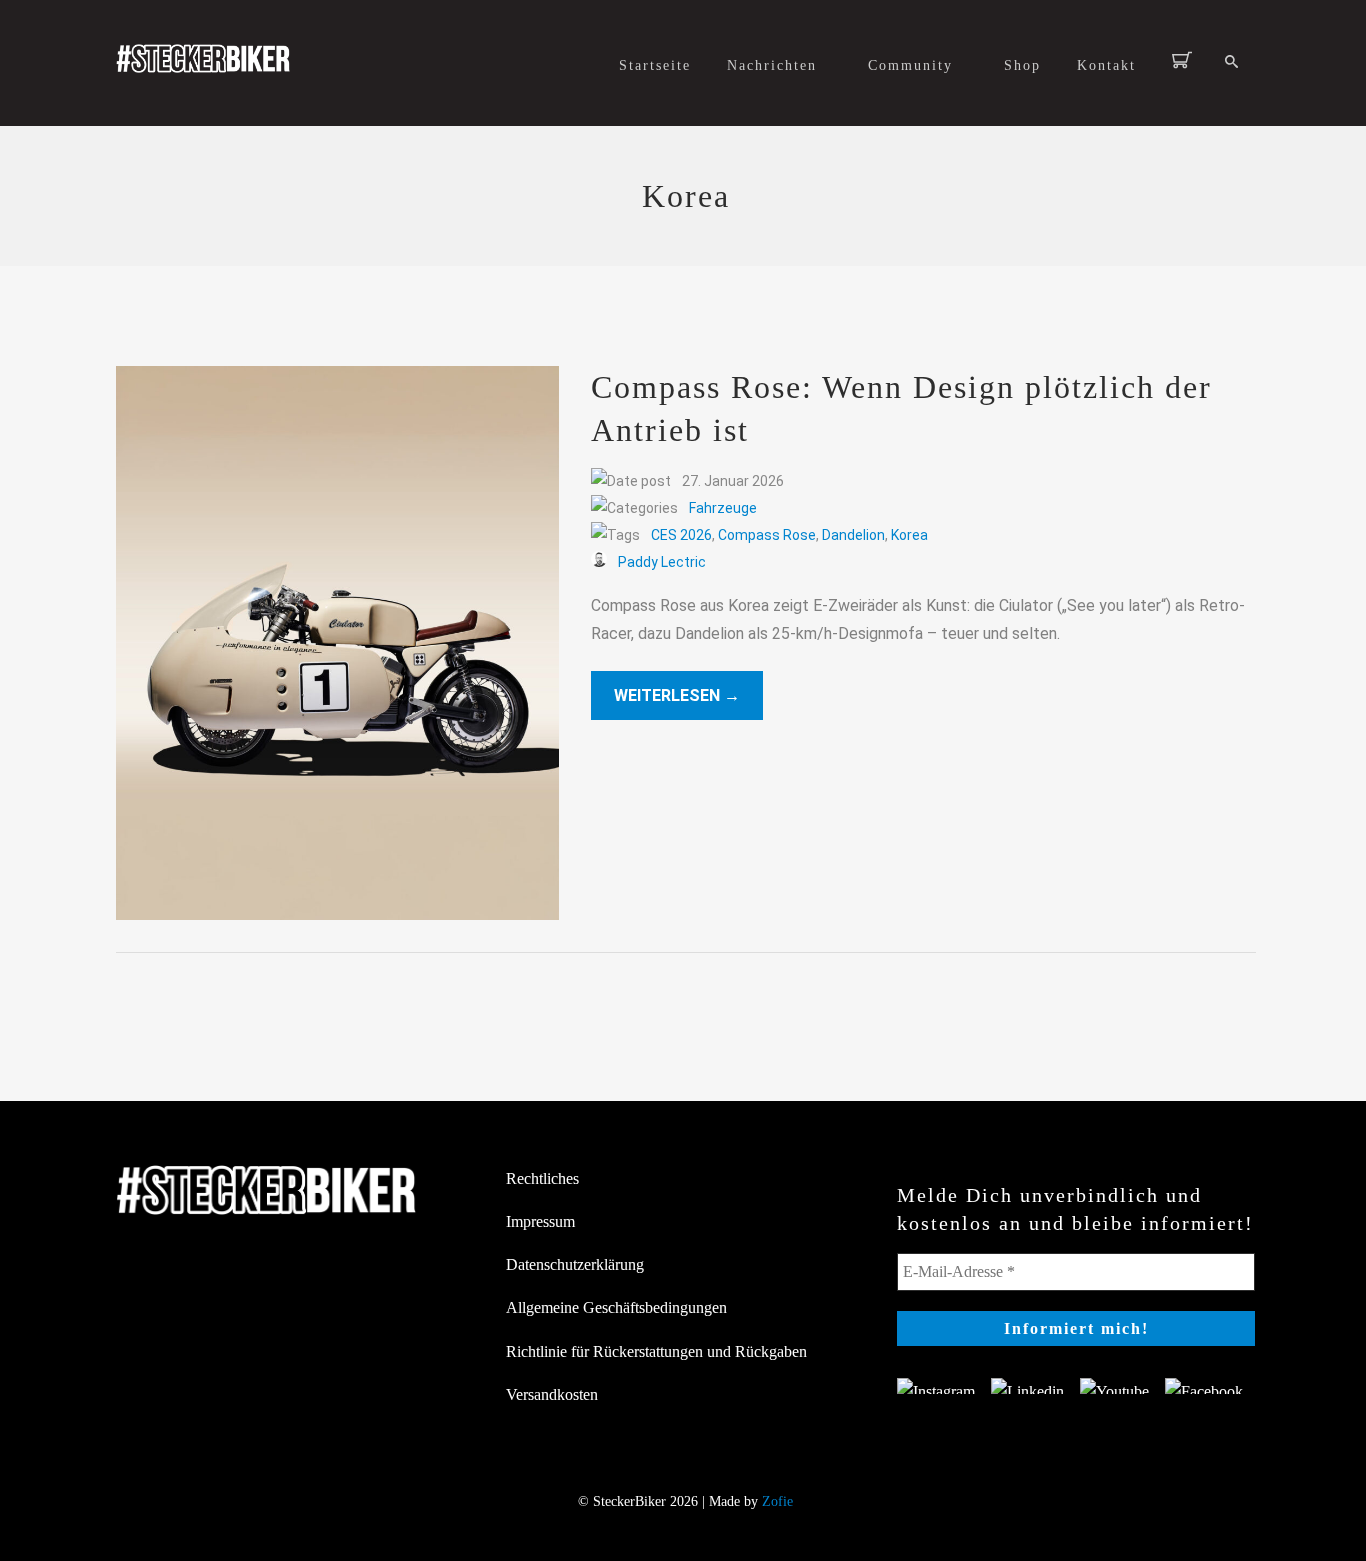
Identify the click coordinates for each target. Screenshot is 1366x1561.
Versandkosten (552, 1394)
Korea (909, 535)
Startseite (655, 65)
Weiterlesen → (677, 695)
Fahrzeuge (723, 508)
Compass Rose (767, 535)
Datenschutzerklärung (575, 1264)
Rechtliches (542, 1178)
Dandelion (853, 535)
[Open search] (1231, 63)
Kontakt (1106, 65)
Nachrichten (772, 65)
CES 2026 (681, 535)
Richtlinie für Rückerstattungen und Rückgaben (656, 1351)
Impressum (540, 1221)
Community (910, 65)
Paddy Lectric (662, 562)
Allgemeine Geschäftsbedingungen (616, 1307)
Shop (1022, 65)
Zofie (777, 1501)
